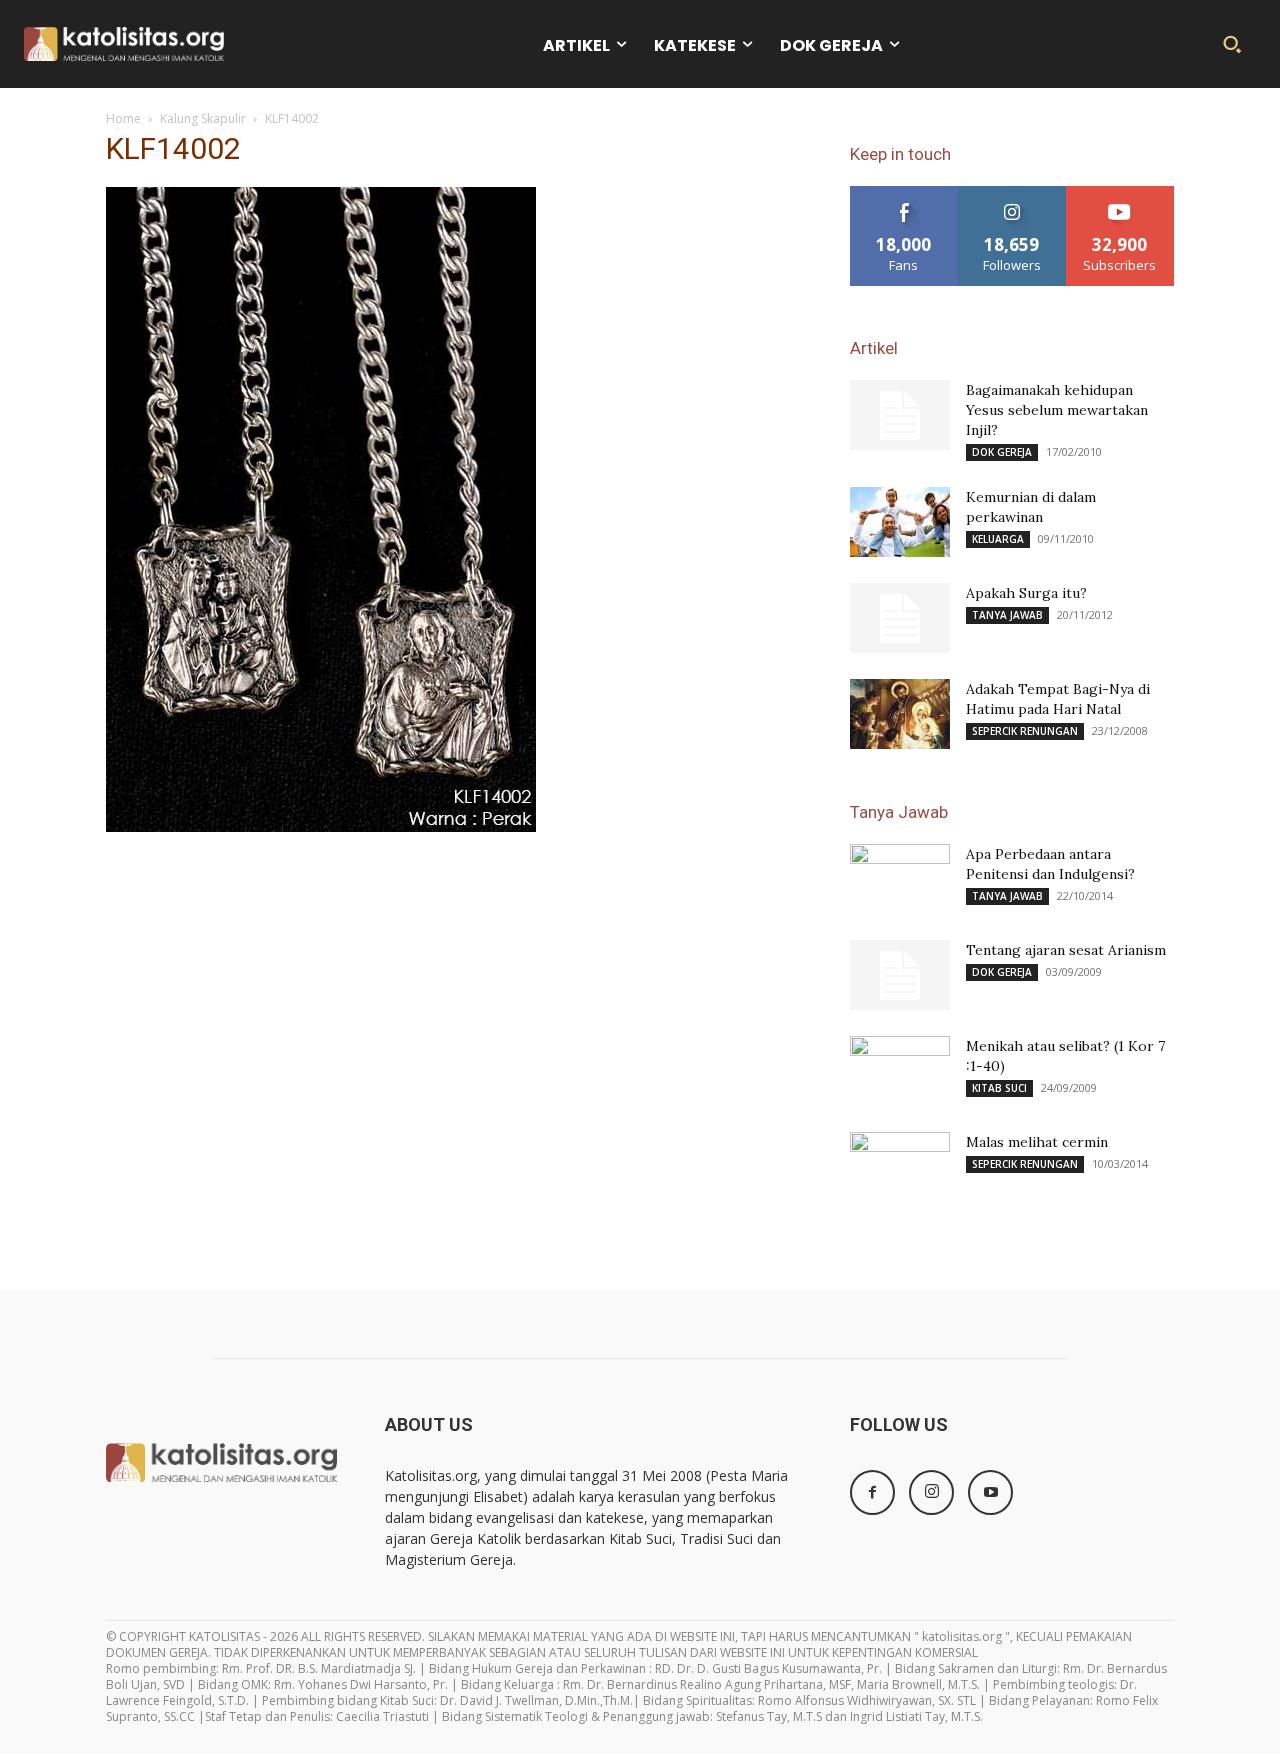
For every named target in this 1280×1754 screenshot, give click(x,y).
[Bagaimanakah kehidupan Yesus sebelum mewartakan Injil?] (900, 415)
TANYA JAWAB (1007, 615)
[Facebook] (872, 1492)
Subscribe (1120, 193)
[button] (1232, 44)
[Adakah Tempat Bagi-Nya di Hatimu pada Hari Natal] (900, 714)
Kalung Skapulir (203, 118)
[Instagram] (931, 1492)
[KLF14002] (321, 826)
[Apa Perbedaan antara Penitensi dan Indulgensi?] (900, 879)
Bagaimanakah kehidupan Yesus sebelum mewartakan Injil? (1057, 410)
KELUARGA (998, 539)
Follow (1012, 193)
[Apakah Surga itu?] (900, 618)
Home (123, 118)
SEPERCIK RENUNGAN (1025, 731)
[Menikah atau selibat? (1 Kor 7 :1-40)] (900, 1071)
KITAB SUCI (999, 1088)
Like (904, 193)
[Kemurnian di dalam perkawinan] (900, 522)
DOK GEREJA (1002, 452)
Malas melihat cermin (1037, 1142)
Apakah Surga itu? (1026, 593)
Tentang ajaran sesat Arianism (1066, 950)
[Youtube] (990, 1492)
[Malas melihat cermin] (900, 1167)
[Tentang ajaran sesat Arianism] (900, 975)
